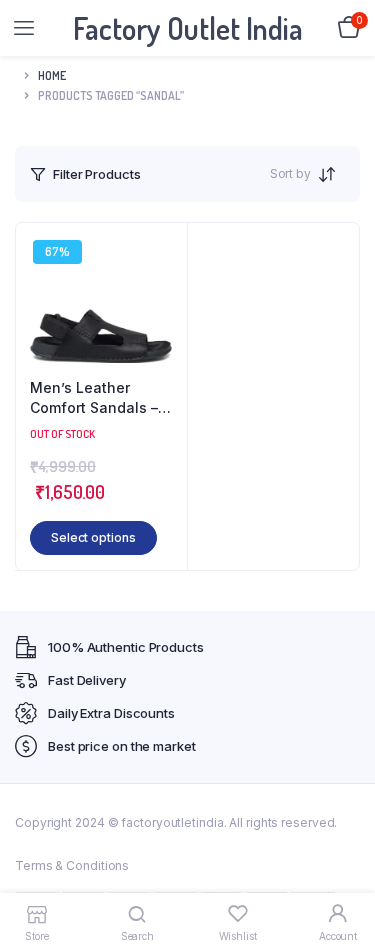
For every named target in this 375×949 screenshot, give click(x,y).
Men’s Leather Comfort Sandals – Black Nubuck (94, 398)
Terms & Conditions (72, 865)
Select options (93, 537)
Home (52, 75)
